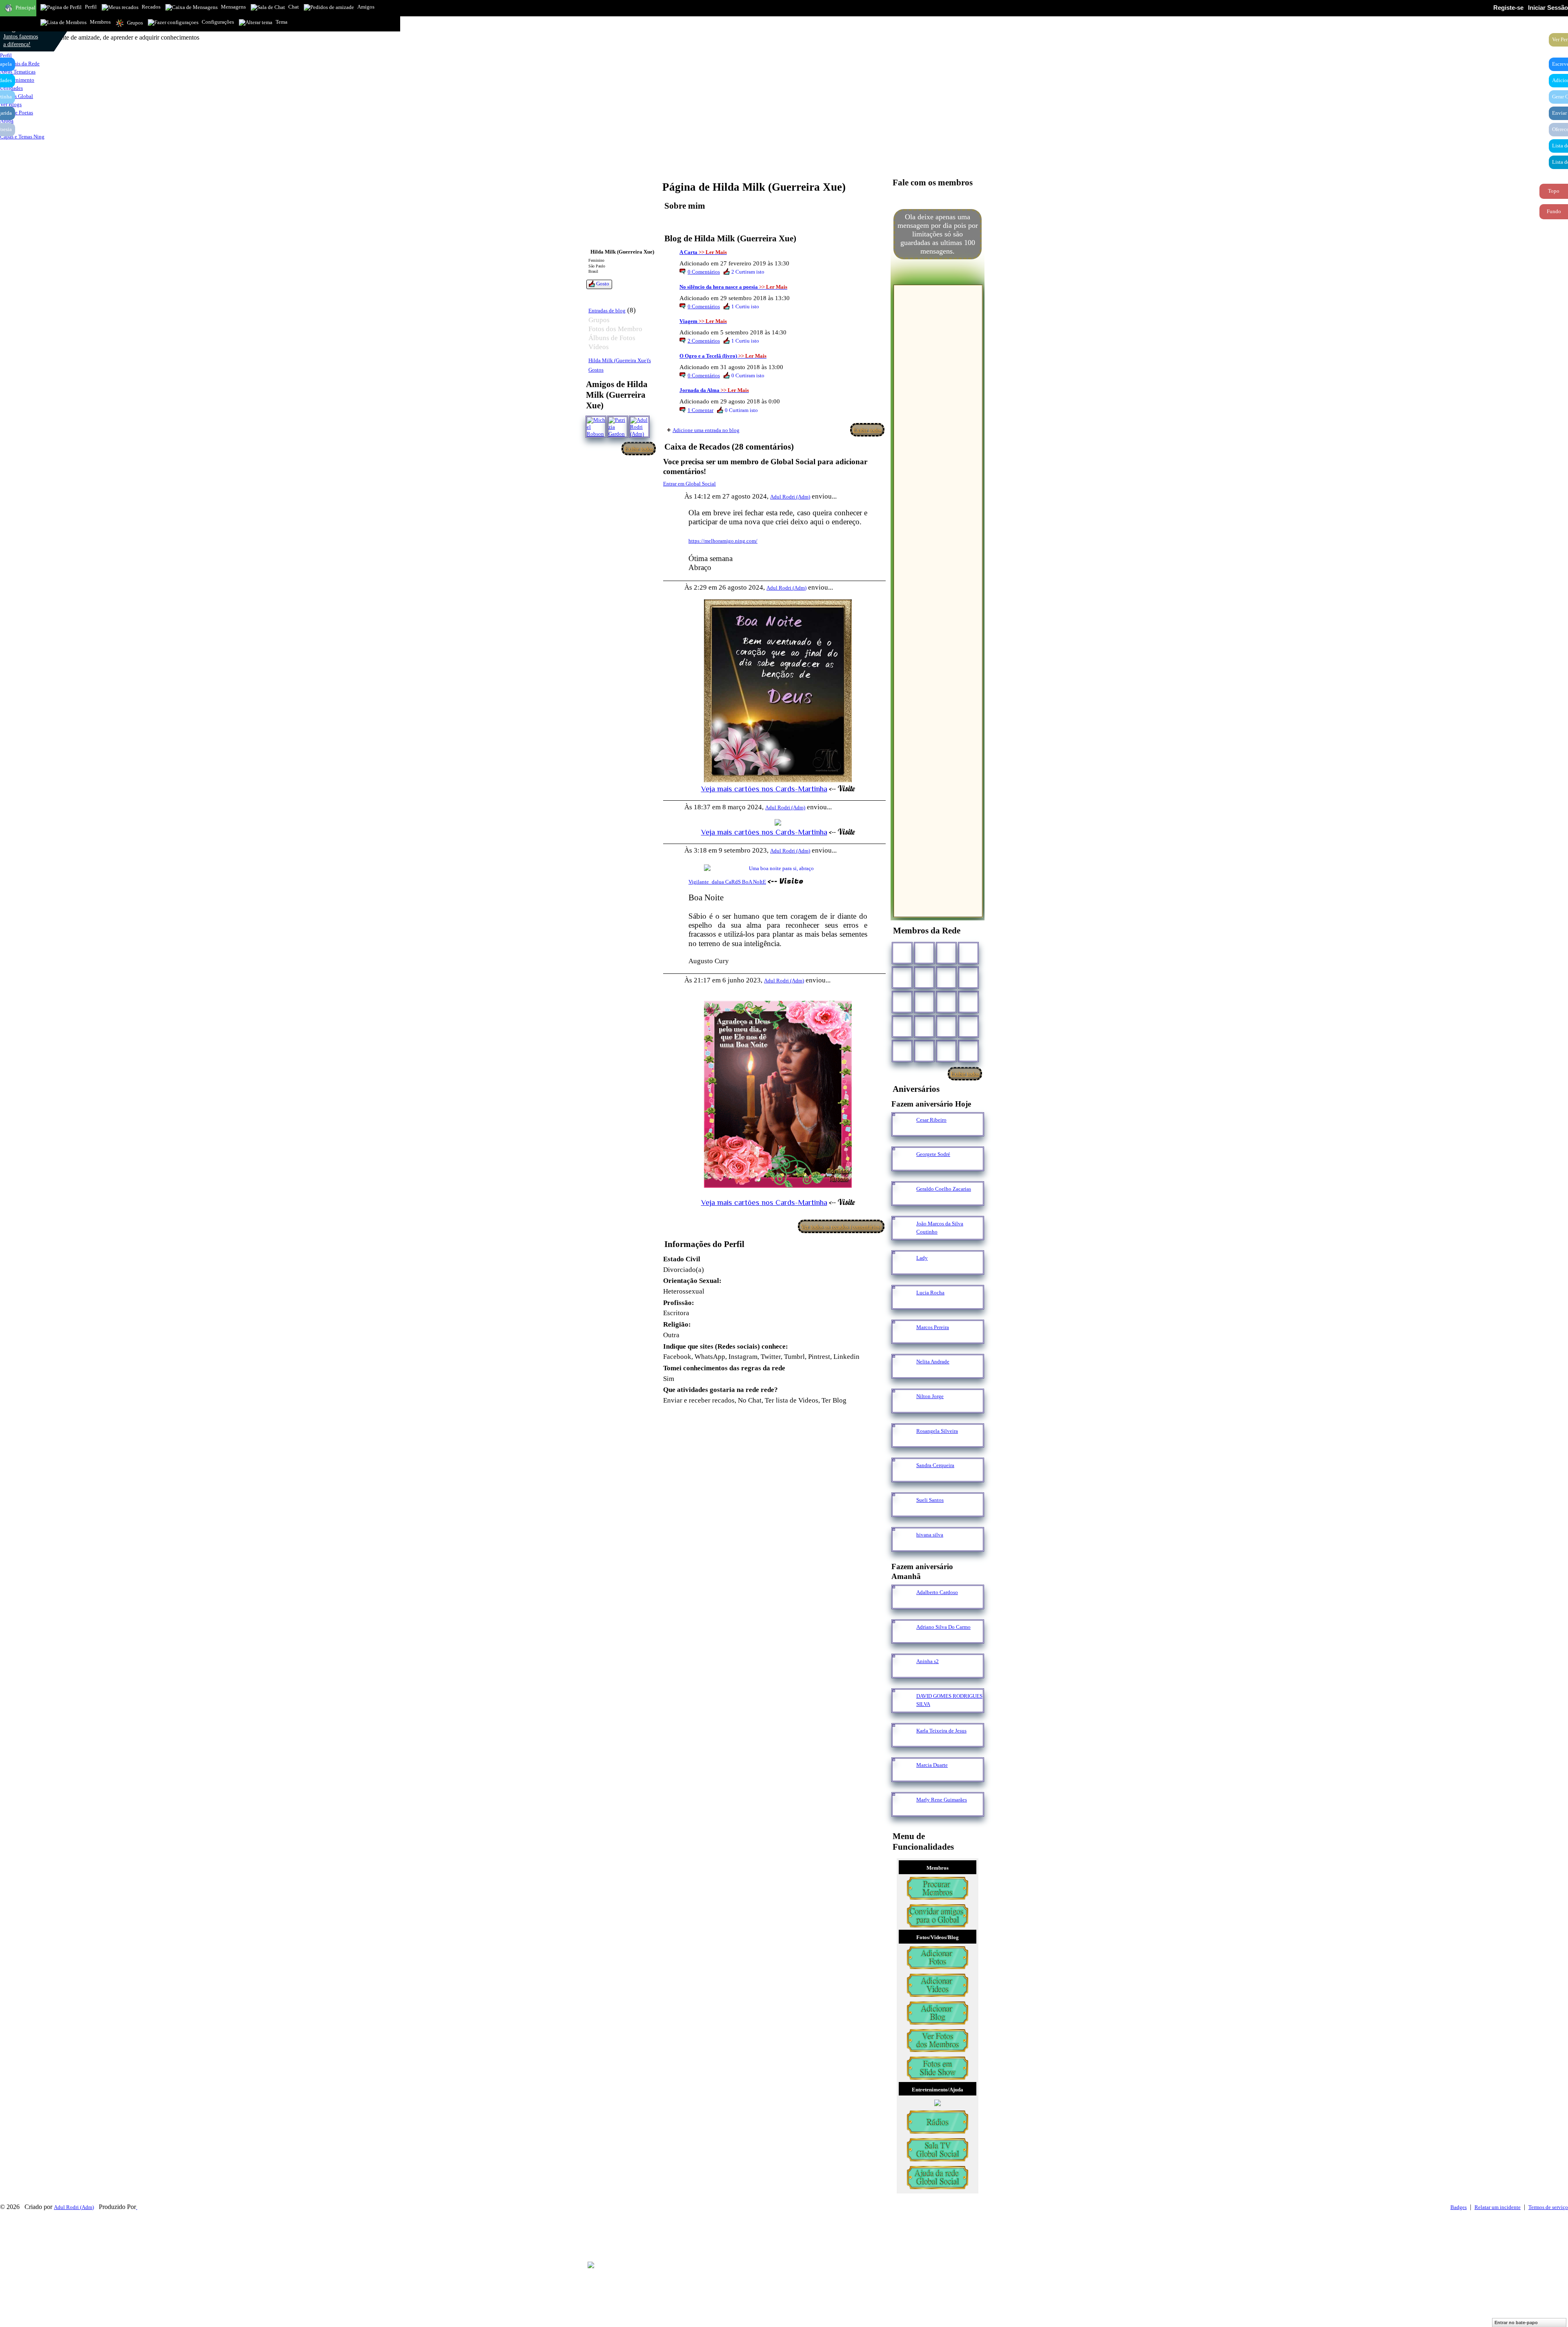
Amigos (366, 7)
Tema (282, 22)
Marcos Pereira (933, 1327)
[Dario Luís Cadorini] (902, 1051)
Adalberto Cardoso (937, 1592)
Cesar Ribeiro (931, 1120)
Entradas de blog (607, 311)
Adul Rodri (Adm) (790, 497)
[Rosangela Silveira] (902, 1442)
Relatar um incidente (1498, 2207)
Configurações (218, 22)
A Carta (688, 252)
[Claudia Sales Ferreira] (902, 1002)
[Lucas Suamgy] (946, 1051)
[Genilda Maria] (924, 1051)
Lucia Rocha (930, 1293)
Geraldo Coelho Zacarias (944, 1189)
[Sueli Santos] (902, 1511)
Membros (100, 22)
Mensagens (233, 7)
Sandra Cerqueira (935, 1465)
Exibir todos (639, 449)
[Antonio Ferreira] (924, 953)
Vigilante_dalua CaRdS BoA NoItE (727, 882)
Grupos (135, 23)
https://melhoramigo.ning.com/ (723, 541)
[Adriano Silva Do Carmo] (902, 1638)
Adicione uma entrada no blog (706, 430)
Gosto (603, 284)
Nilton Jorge (930, 1396)
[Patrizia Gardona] (618, 427)
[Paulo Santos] (902, 953)
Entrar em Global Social (689, 484)
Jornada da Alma (699, 390)
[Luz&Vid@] (902, 1027)
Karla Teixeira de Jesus (941, 1731)
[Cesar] (946, 953)
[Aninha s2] (902, 1673)
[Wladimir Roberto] (924, 978)
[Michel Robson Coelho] (596, 427)
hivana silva (930, 1535)
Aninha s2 (928, 1661)
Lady (922, 1258)
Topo (1554, 191)
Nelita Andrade (933, 1362)
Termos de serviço (1548, 2207)
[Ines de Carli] (968, 1002)
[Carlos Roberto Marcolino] (946, 978)
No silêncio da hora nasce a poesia (719, 287)
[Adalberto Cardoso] (902, 1604)
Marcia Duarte (932, 1765)
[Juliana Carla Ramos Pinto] (924, 1002)
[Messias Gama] (902, 978)
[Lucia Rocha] (902, 1304)
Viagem (688, 321)
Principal (26, 8)
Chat (294, 7)
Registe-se (1508, 8)
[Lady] (902, 1269)
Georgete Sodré (933, 1154)
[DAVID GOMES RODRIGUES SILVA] (902, 1707)
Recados (151, 7)
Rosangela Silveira (937, 1431)
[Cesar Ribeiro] (902, 1131)
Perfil (91, 7)
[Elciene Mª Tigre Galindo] (946, 1027)
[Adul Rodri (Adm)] (639, 427)
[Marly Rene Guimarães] (902, 1811)
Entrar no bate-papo (1516, 2323)
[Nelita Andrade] (902, 1373)
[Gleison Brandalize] (924, 1027)
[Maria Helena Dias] (946, 1002)
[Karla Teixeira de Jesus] (902, 1742)
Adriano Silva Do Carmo (943, 1627)
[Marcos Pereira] (902, 1339)
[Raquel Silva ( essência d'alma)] (968, 953)
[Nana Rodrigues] (968, 1051)
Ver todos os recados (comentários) (841, 1226)
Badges (1459, 2207)
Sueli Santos (930, 1500)
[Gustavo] (968, 978)
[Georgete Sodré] (902, 1166)
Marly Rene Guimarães (942, 1800)
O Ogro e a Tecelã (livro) (708, 356)
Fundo (1554, 211)
